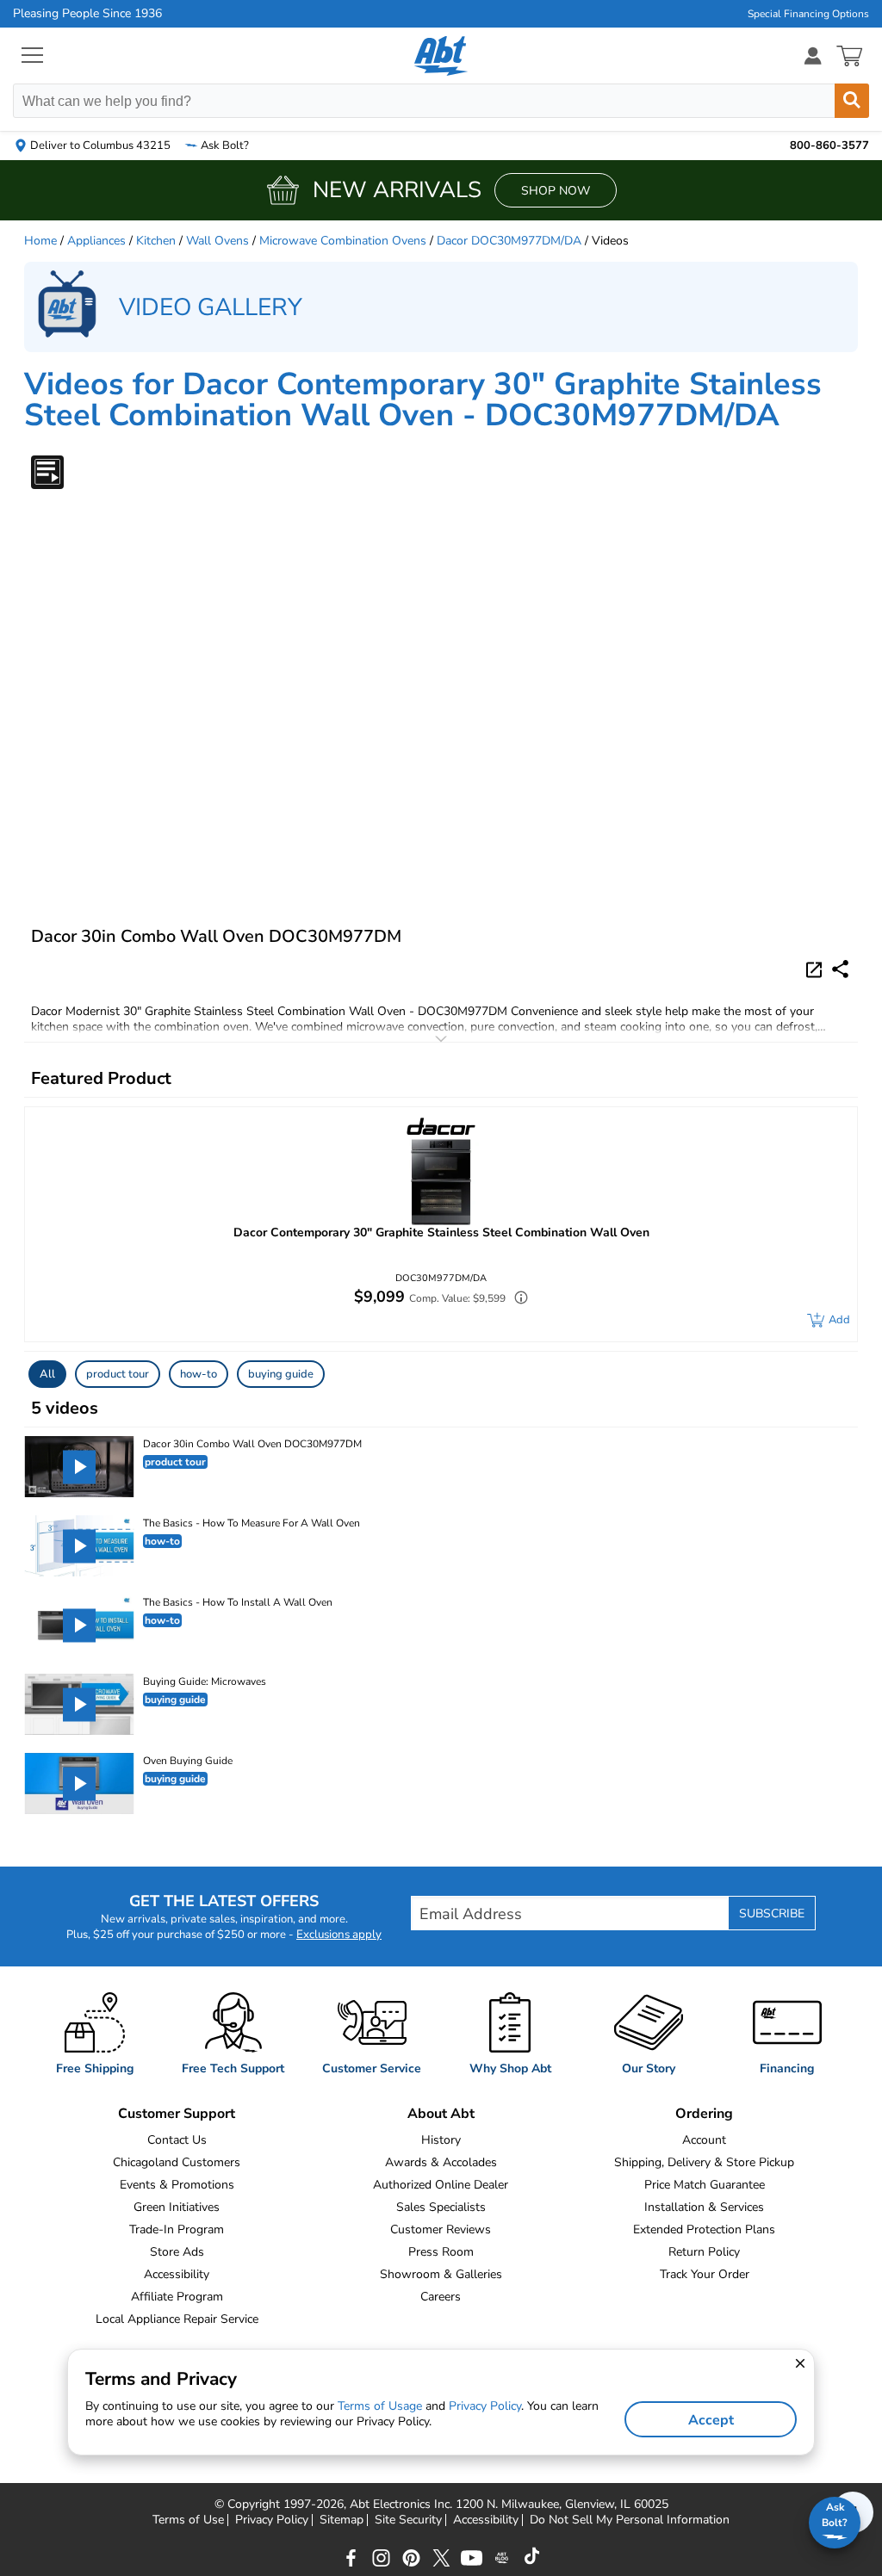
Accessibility (177, 2274)
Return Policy (704, 2252)
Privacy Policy (272, 2520)
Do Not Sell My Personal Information (630, 2520)
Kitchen (156, 241)
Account (704, 2140)
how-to (199, 1374)
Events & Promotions (177, 2185)
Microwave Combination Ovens (343, 241)
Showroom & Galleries (441, 2274)
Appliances (96, 241)
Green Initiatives (177, 2207)
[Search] (852, 101)
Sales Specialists (441, 2207)
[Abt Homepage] (441, 56)
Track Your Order (705, 2274)
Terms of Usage (380, 2406)
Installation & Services (704, 2207)
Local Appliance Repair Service (177, 2319)
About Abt (441, 2114)
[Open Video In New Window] (817, 969)
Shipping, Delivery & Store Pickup (704, 2162)
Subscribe (772, 1913)
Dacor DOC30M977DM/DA (509, 241)
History (441, 2140)
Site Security (408, 2520)
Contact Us (177, 2140)
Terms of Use (188, 2520)
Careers (441, 2297)
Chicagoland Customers (177, 2162)
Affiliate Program (177, 2297)
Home (40, 241)
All (47, 1374)
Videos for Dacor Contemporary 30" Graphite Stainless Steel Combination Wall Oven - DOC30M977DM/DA (423, 400)
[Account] (813, 56)
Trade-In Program (177, 2229)
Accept (711, 2420)
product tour (118, 1374)
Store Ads (177, 2252)
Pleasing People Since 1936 (87, 14)
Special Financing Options (808, 14)
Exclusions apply (339, 1935)
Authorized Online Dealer (441, 2185)
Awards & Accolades (441, 2162)
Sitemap (342, 2520)
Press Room (441, 2252)
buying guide (281, 1374)
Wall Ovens (217, 241)
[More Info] (517, 1300)
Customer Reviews (441, 2229)
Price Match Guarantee (705, 2185)
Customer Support (177, 2114)
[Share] (840, 969)
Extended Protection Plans (704, 2229)
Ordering (704, 2114)
